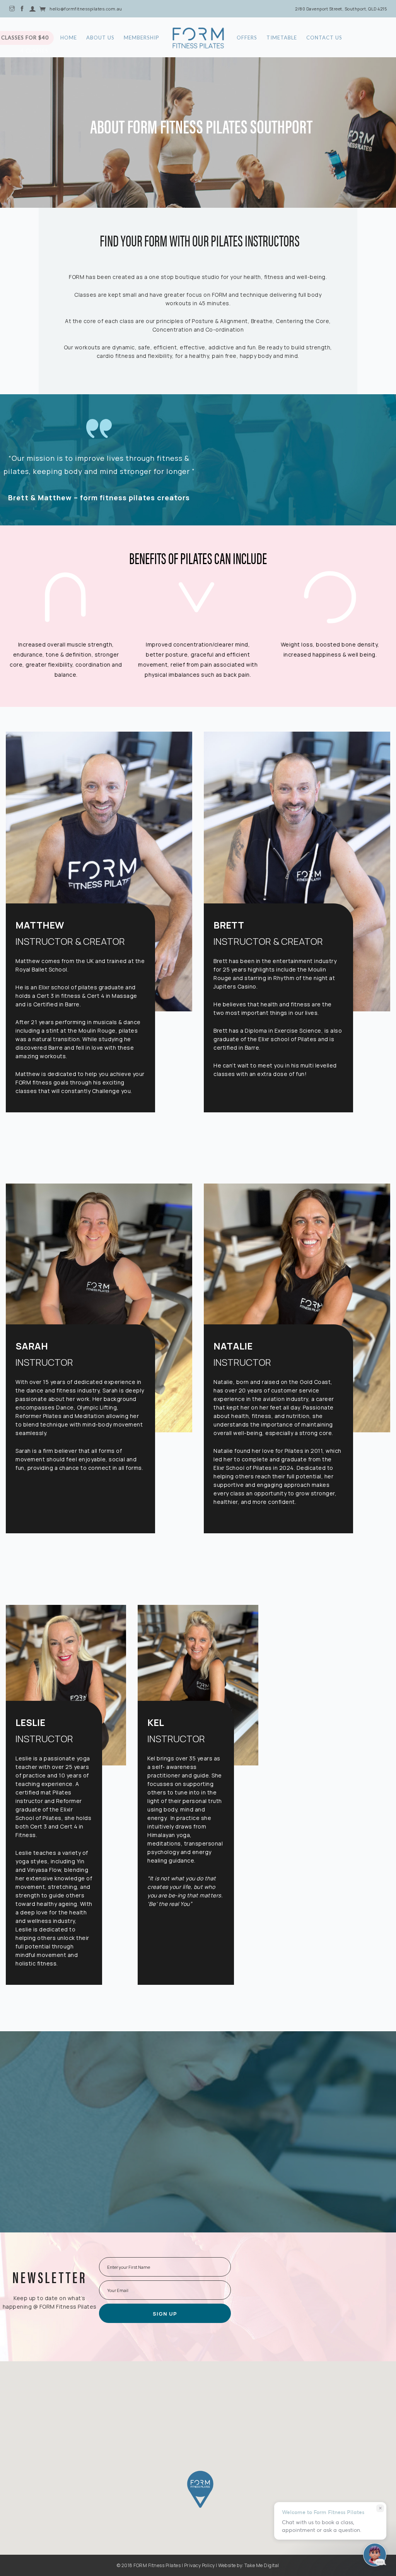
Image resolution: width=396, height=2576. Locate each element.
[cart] (43, 8)
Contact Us (324, 38)
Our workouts (82, 347)
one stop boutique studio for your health (205, 277)
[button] (200, 2489)
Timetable (282, 38)
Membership (142, 38)
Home (69, 38)
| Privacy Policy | (200, 2565)
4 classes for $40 (35, 31)
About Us (100, 38)
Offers (247, 38)
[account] (32, 8)
